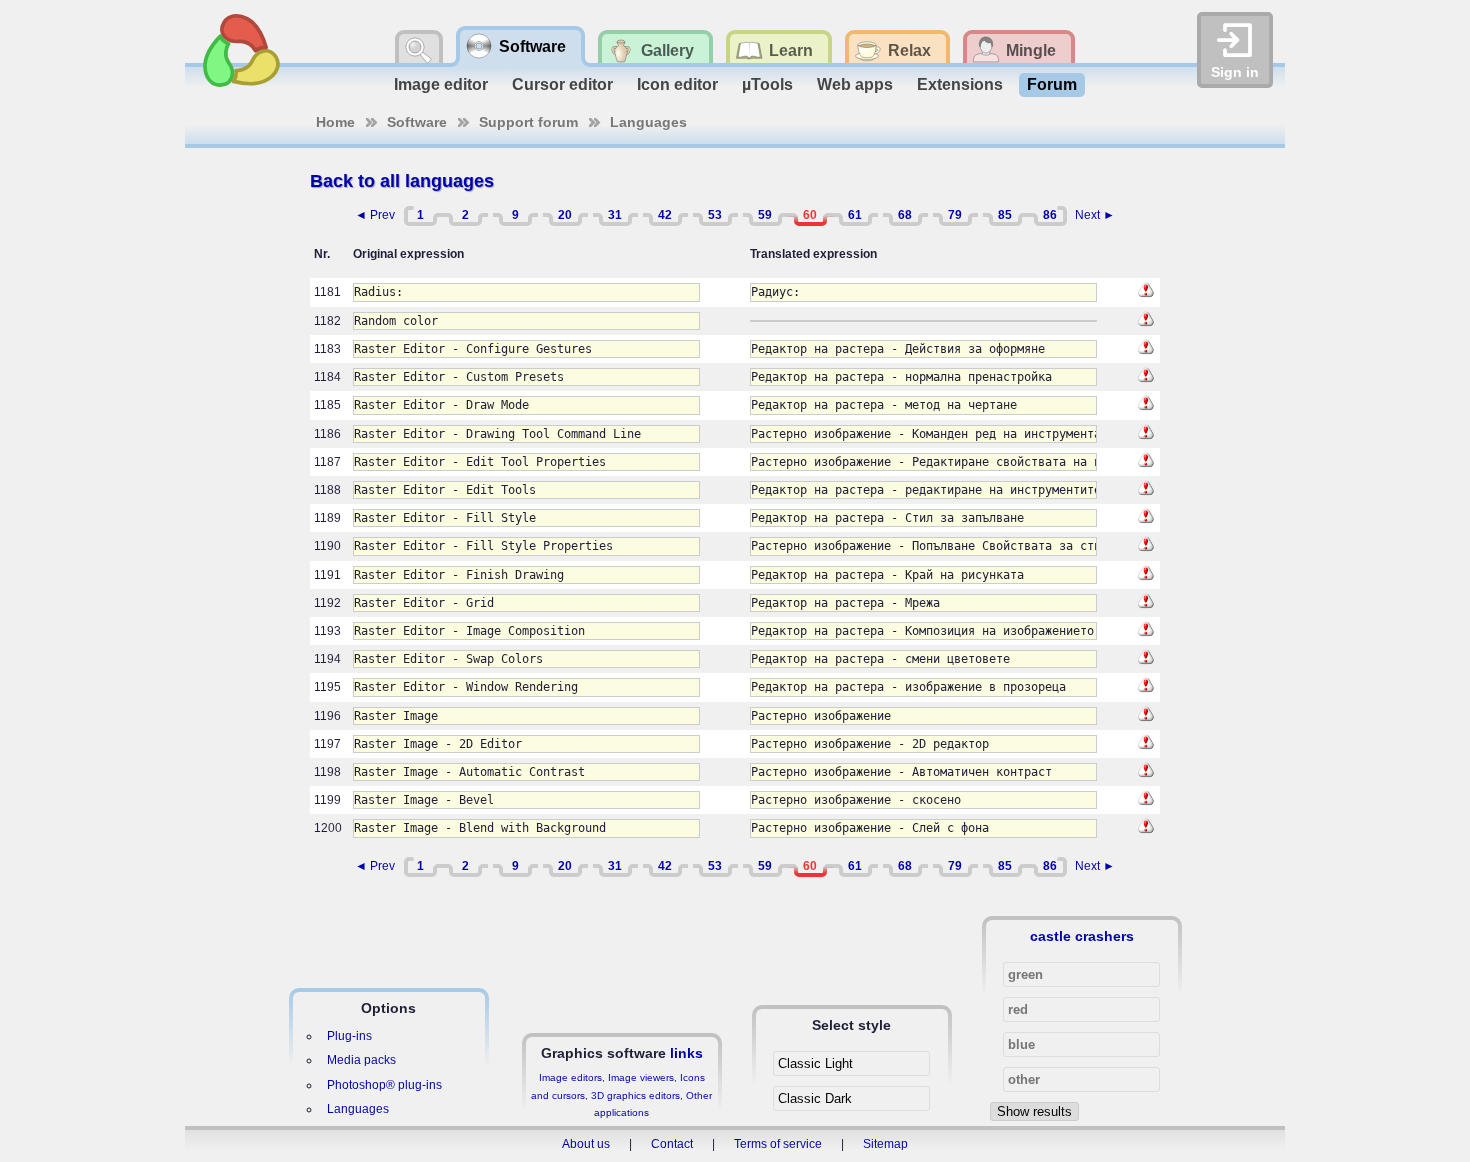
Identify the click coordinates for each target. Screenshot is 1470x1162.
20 (565, 215)
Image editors (570, 1077)
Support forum (528, 122)
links (686, 1053)
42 (665, 215)
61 (855, 215)
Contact (672, 1144)
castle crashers (1082, 936)
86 (1050, 215)
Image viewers (641, 1077)
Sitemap (885, 1144)
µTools (767, 84)
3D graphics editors (635, 1095)
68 (905, 215)
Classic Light (815, 1063)
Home (335, 122)
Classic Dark (815, 1098)
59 (765, 215)
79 (955, 215)
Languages (648, 122)
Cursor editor (562, 84)
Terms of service (778, 1144)
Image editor (441, 84)
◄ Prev (375, 215)
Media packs (361, 1060)
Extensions (960, 84)
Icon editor (677, 84)
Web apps (855, 84)
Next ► (1095, 215)
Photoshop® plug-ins (384, 1085)
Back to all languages (402, 181)
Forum (1052, 84)
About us (586, 1144)
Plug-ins (349, 1036)
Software (417, 122)
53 (715, 215)
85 (1005, 215)
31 (615, 215)
